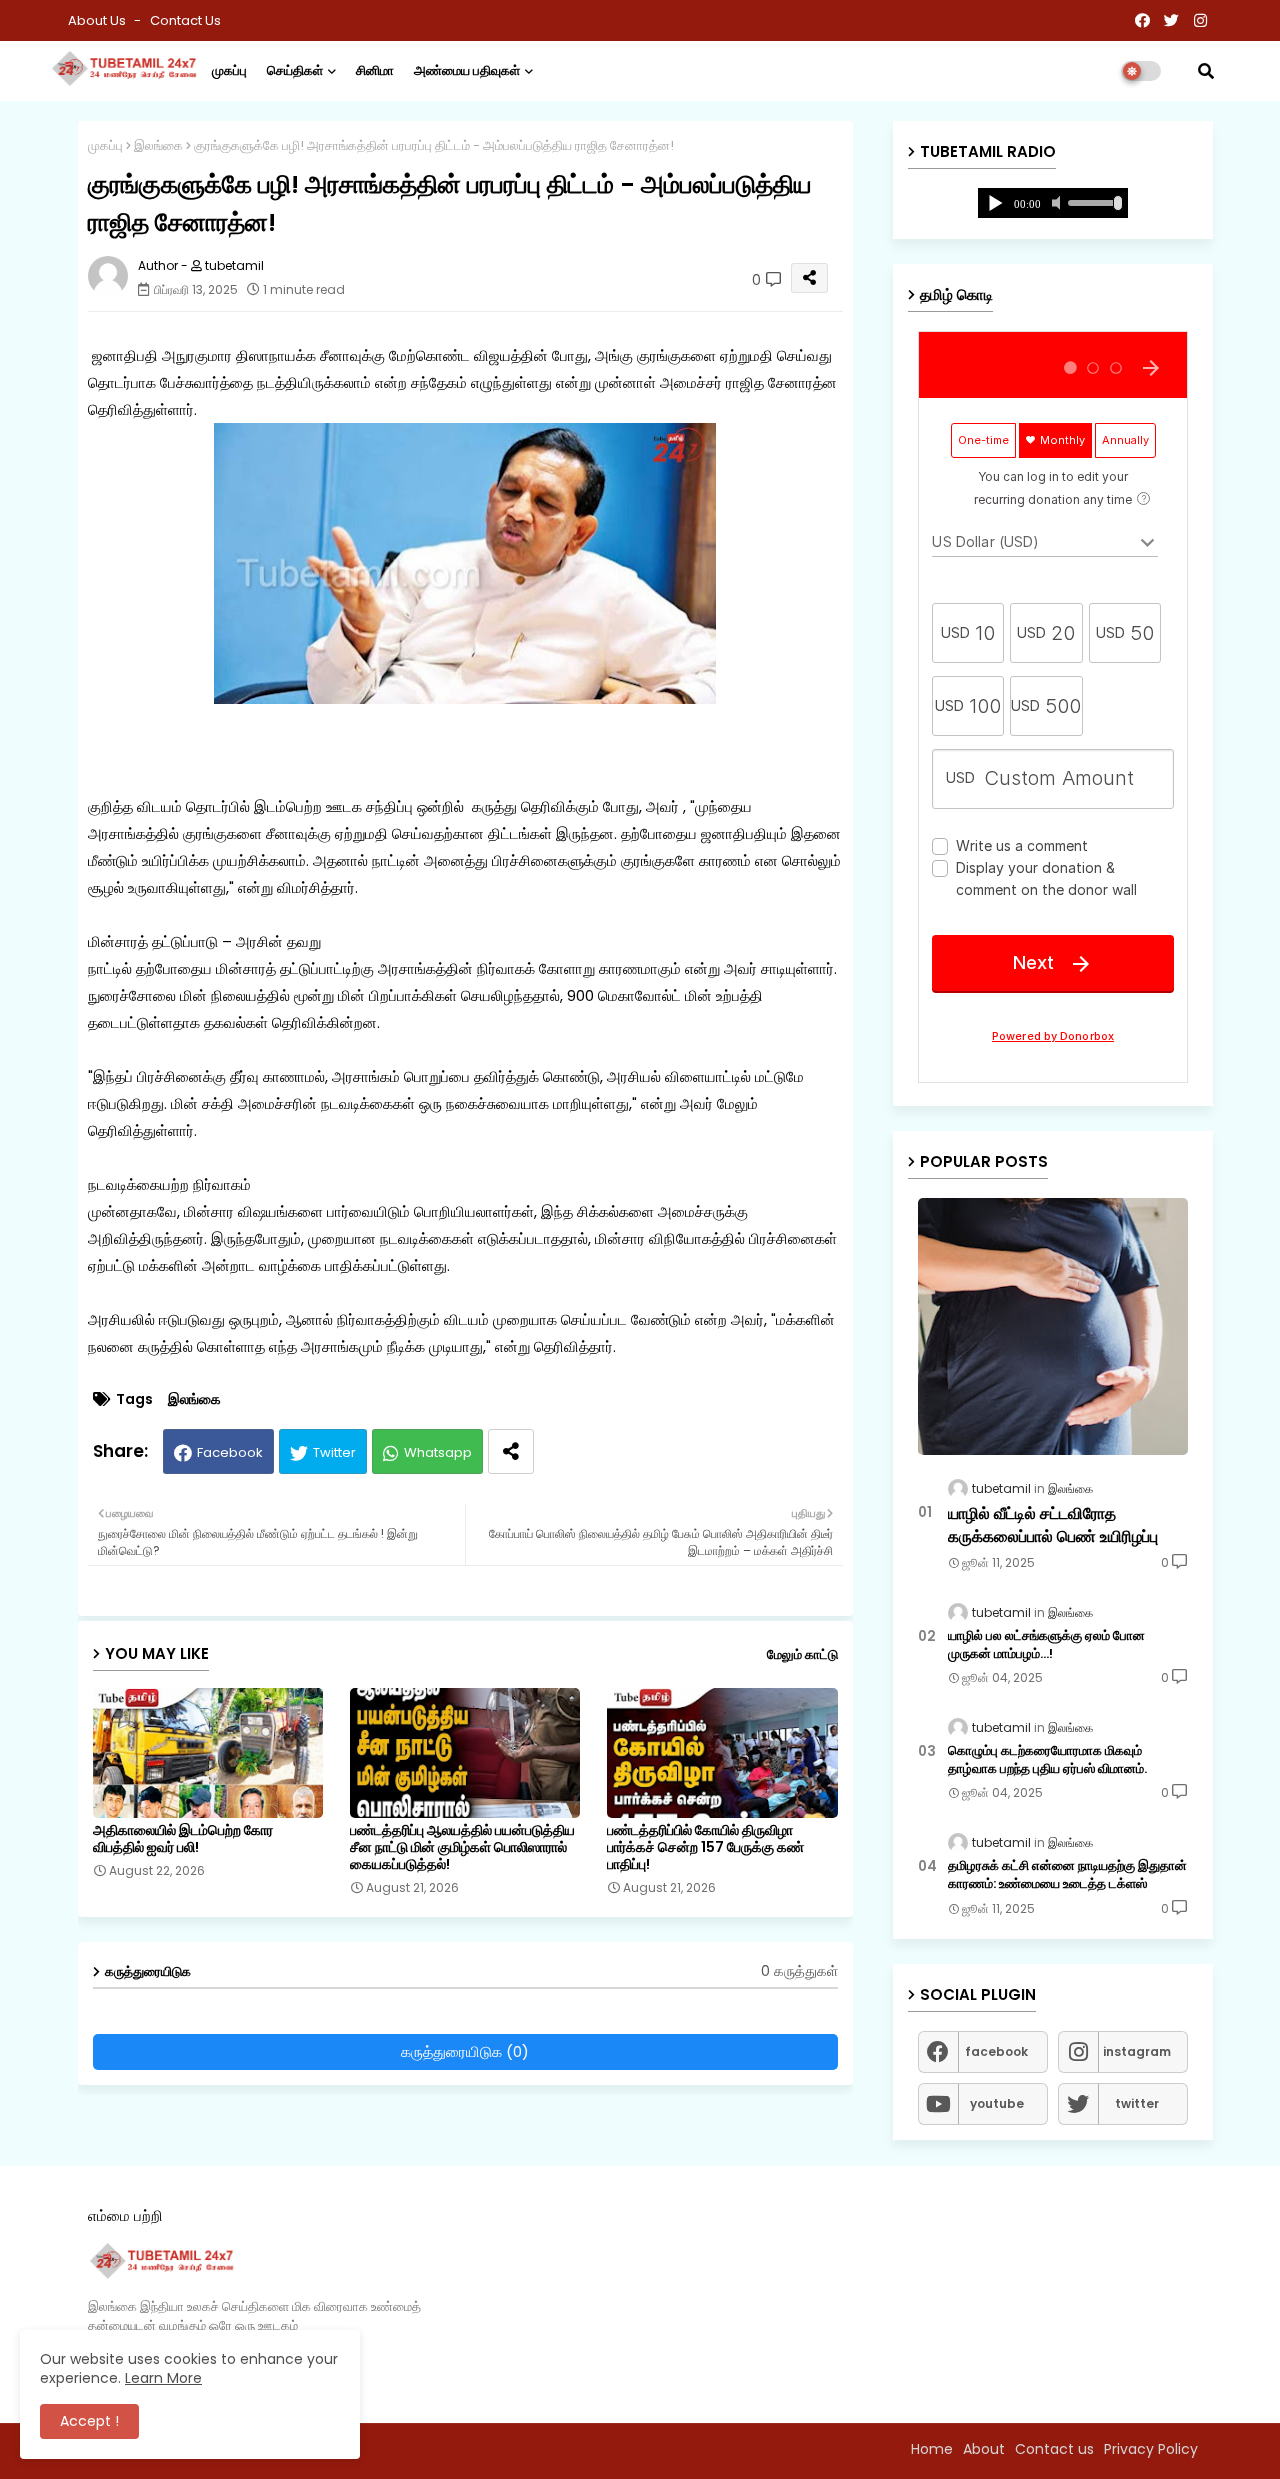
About (984, 2449)
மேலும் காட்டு (802, 1654)
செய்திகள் (295, 70)
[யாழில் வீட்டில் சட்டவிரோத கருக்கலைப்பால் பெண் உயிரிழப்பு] (1053, 1326)
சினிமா (375, 70)
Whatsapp (438, 1452)
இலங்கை (158, 145)
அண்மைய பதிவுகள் (467, 70)
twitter (1137, 2103)
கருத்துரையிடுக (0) (465, 2051)
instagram (1137, 2051)
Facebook (230, 1452)
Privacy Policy (1151, 2449)
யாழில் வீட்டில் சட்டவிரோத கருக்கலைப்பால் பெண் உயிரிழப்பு (1053, 1525)
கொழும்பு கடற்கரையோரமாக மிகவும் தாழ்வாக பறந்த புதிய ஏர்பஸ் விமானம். (1047, 1760)
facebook (996, 2051)
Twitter (334, 1452)
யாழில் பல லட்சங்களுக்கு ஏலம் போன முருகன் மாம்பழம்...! (1046, 1645)
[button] (1206, 71)
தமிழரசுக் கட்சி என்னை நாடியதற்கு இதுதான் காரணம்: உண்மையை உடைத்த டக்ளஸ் (1067, 1875)
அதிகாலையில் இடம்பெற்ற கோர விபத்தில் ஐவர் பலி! (183, 1839)
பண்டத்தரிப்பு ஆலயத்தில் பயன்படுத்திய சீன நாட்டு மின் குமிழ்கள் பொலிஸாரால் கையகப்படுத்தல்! (462, 1847)
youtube (997, 2103)
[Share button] (511, 1451)
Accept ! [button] (89, 2421)
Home (932, 2449)
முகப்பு (229, 70)
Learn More (163, 2378)
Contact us (185, 20)
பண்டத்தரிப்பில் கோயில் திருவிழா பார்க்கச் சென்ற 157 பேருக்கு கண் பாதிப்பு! (705, 1847)
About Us (98, 20)
